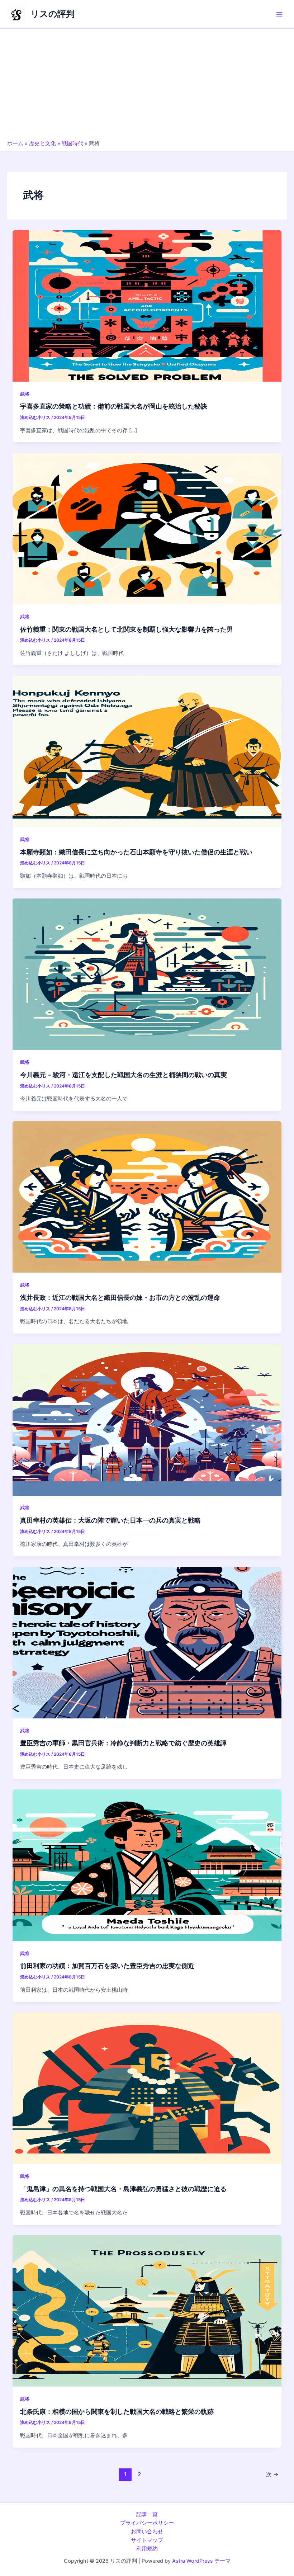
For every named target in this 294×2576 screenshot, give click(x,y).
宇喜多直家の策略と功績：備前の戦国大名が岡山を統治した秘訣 (114, 406)
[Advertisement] (147, 86)
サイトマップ (147, 2540)
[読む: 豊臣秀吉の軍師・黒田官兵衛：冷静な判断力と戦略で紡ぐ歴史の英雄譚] (147, 1642)
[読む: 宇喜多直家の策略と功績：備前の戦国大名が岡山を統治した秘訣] (147, 306)
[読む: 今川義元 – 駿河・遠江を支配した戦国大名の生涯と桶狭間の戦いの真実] (147, 974)
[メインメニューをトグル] (279, 14)
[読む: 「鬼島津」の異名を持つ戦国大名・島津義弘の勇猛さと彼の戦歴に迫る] (147, 2088)
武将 (25, 394)
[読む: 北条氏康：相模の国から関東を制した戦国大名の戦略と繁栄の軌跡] (147, 2311)
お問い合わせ (147, 2532)
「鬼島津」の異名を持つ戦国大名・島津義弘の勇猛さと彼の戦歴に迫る (123, 2189)
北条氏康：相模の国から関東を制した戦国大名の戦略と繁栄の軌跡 (117, 2411)
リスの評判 (53, 14)
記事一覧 (147, 2514)
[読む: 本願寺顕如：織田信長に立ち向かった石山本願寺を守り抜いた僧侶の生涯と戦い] (147, 751)
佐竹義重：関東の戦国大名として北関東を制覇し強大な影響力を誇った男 (127, 629)
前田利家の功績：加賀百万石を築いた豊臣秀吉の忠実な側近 (107, 1966)
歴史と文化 (42, 143)
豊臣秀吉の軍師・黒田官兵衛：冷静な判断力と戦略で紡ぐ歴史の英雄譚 (123, 1743)
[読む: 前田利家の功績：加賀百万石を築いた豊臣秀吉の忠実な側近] (147, 1865)
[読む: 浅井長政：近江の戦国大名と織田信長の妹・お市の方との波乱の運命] (147, 1197)
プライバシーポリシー (147, 2523)
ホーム (15, 143)
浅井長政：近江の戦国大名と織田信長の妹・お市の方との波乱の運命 (120, 1297)
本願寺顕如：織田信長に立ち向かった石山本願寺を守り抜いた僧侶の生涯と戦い (136, 852)
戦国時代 (72, 143)
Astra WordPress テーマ (201, 2561)
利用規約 (147, 2549)
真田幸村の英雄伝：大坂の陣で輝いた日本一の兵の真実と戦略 (110, 1520)
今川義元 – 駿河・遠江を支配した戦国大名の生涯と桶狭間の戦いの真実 (124, 1075)
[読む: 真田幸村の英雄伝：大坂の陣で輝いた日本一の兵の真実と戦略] (147, 1419)
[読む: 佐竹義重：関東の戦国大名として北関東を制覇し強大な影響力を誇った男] (147, 528)
